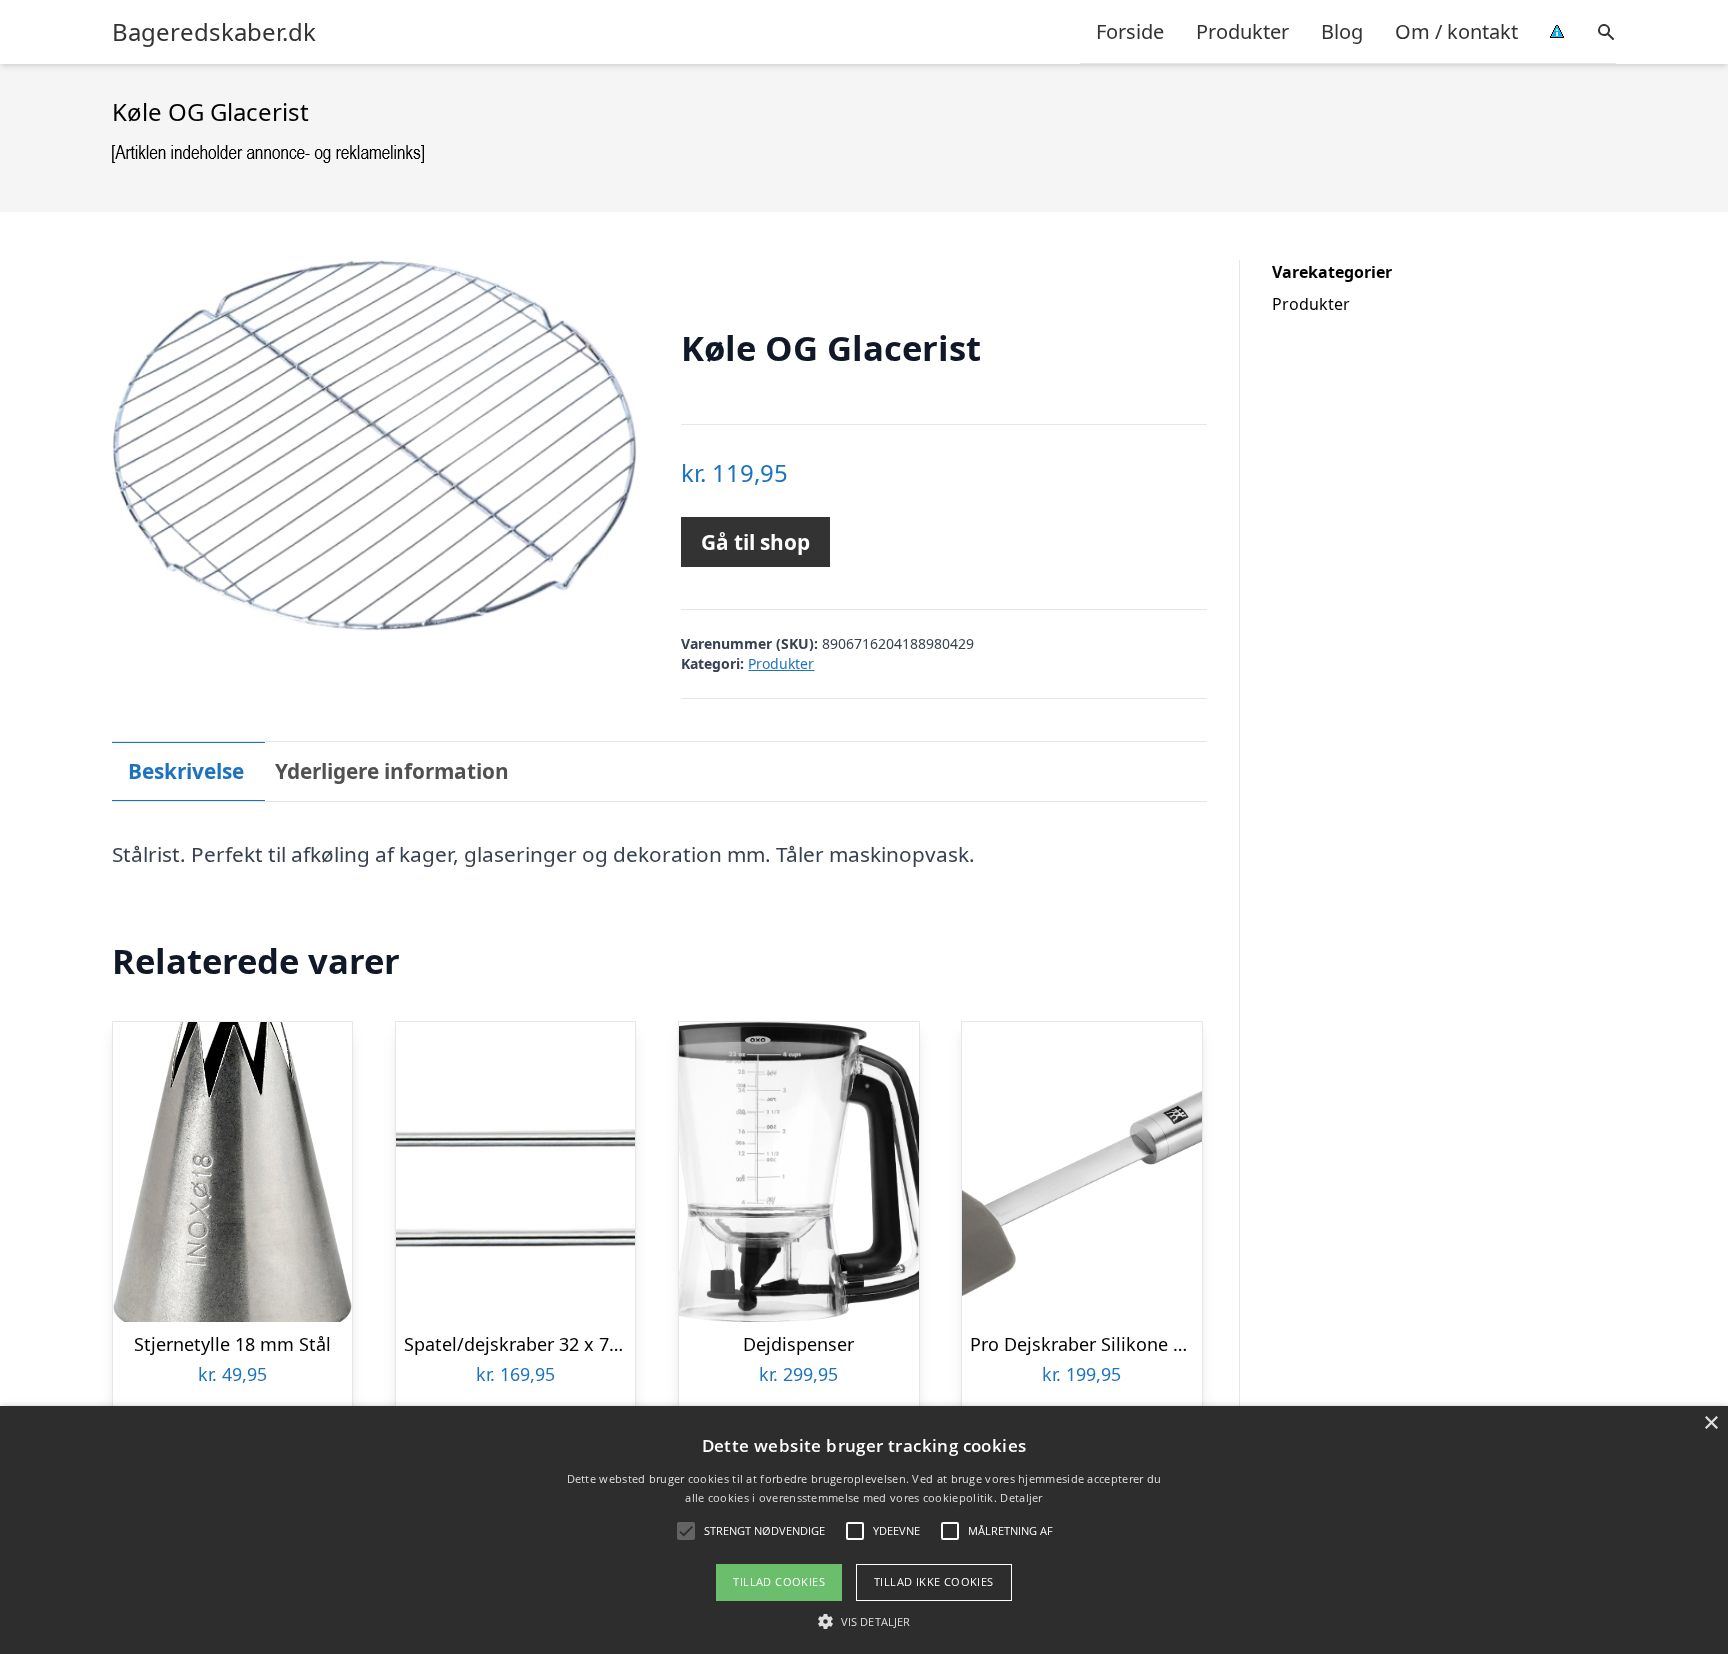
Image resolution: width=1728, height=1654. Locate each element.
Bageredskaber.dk (214, 32)
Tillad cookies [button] (779, 1581)
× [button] (1710, 1423)
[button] (864, 1621)
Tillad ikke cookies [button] (934, 1581)
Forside (1130, 31)
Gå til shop (755, 542)
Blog (1342, 31)
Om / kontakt (1456, 31)
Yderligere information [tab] (392, 771)
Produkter (1242, 31)
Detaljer (1021, 1497)
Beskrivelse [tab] (186, 771)
